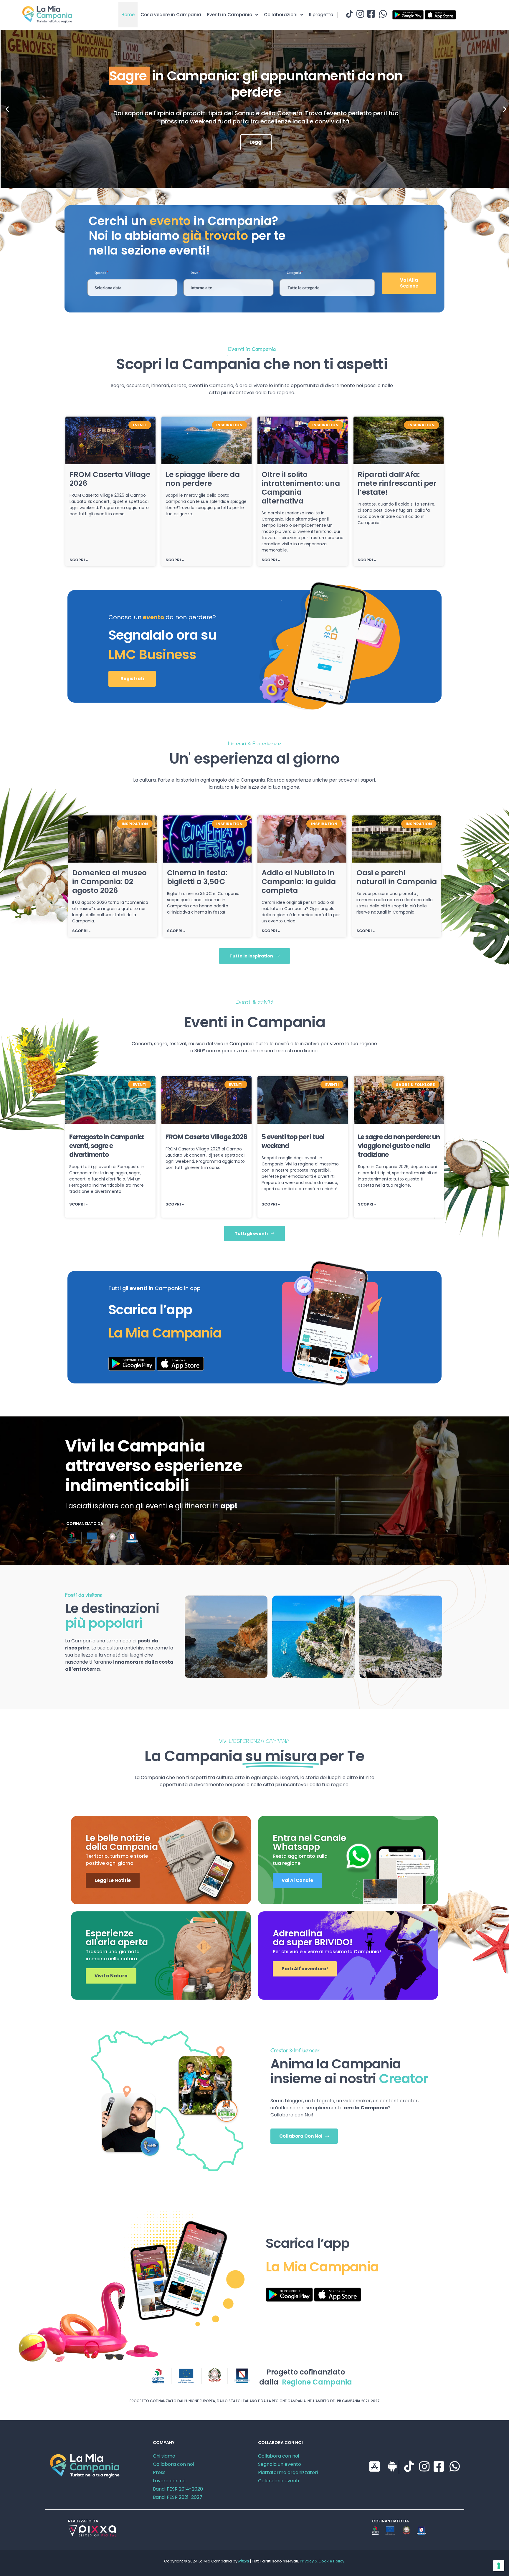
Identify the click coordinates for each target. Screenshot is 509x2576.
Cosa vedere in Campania (171, 15)
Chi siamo (164, 2456)
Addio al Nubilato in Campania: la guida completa (299, 882)
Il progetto (321, 15)
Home (128, 15)
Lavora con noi (170, 2481)
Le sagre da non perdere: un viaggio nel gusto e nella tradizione (399, 1146)
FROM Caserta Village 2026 (110, 479)
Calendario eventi (279, 2481)
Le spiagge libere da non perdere (203, 479)
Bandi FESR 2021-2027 (178, 2497)
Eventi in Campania (230, 15)
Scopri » (79, 560)
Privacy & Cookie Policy (322, 2561)
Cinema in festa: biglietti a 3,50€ (197, 877)
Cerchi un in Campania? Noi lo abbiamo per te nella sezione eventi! (187, 236)
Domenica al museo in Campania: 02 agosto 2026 (109, 882)
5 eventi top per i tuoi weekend (293, 1141)
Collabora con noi (173, 2464)
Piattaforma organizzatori (288, 2472)
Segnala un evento (280, 2464)
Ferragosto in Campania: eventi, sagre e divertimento (107, 1146)
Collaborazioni (281, 15)
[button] (7, 109)
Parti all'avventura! (305, 1969)
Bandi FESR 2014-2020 (178, 2489)
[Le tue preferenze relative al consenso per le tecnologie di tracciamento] (499, 2566)
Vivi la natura (111, 1976)
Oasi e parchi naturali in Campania (397, 877)
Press (159, 2472)
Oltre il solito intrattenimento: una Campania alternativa (301, 488)
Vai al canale (297, 1880)
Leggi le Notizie (113, 1880)
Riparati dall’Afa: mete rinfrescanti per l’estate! (397, 483)
